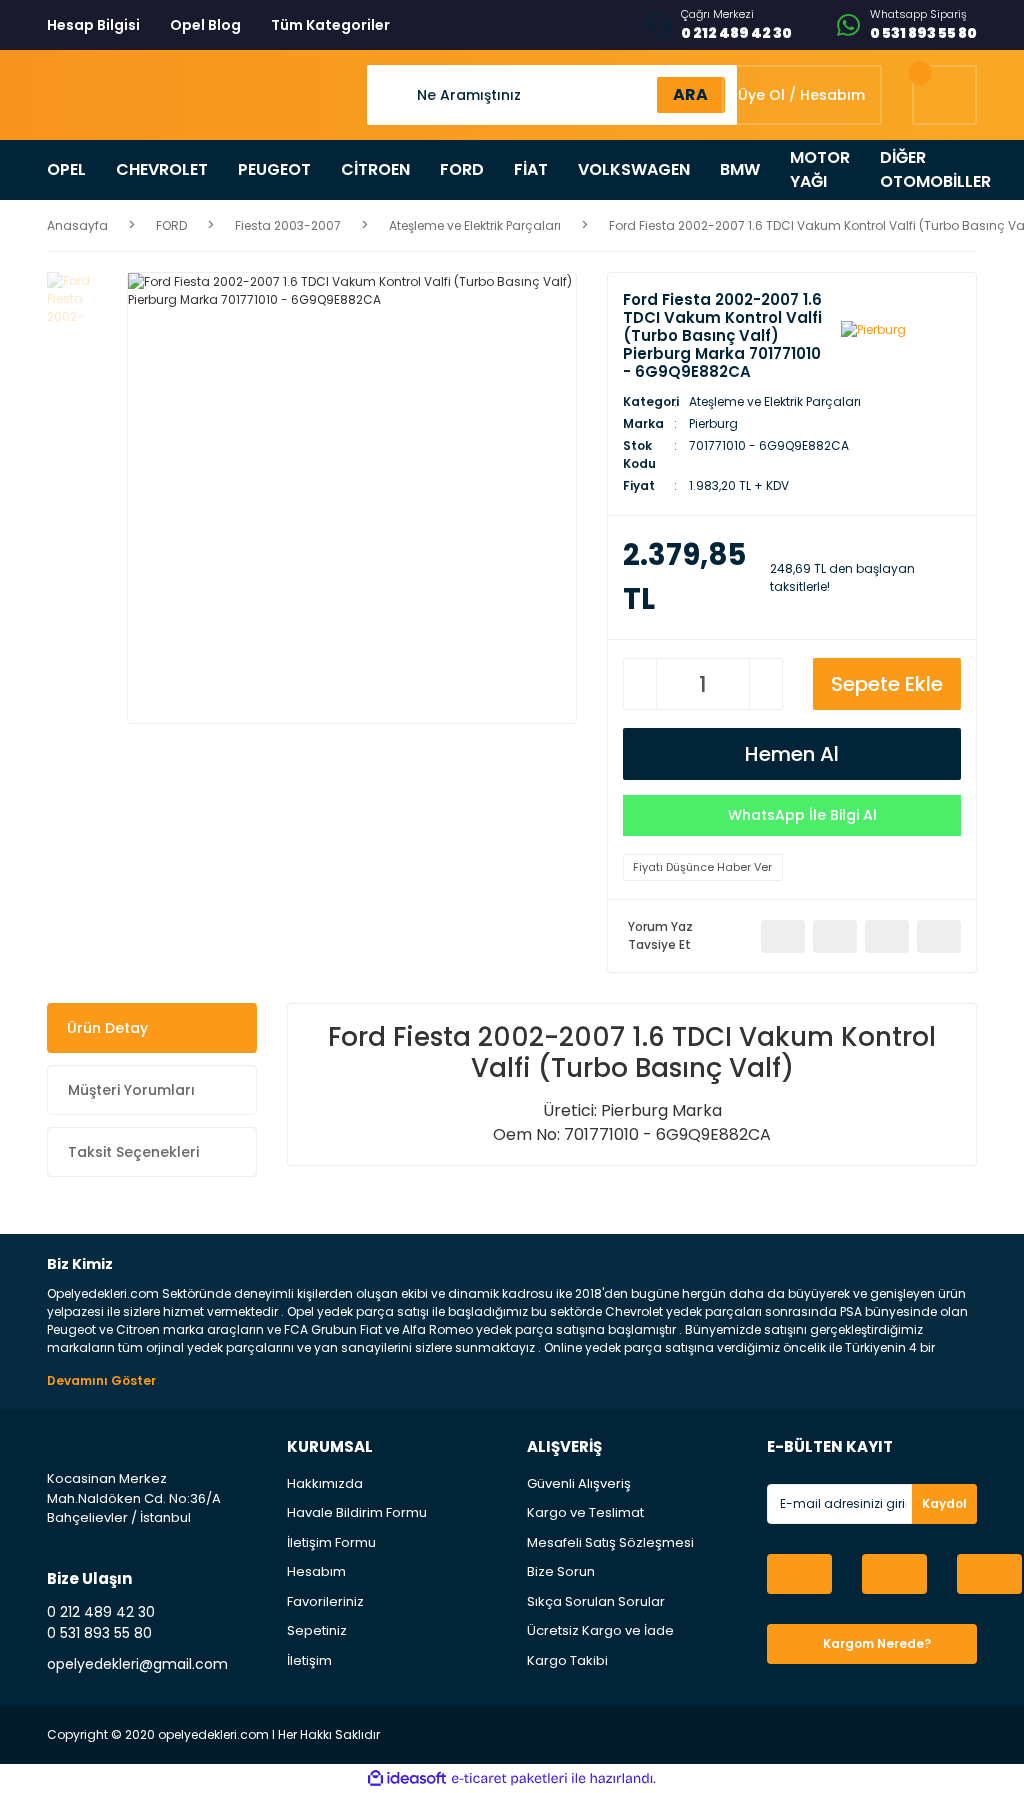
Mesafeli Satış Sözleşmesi (610, 1542)
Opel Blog (205, 25)
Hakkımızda (325, 1483)
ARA (690, 94)
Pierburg (713, 423)
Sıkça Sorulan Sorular (596, 1601)
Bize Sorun (561, 1571)
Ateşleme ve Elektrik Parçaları (775, 401)
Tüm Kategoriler (330, 25)
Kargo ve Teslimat (585, 1512)
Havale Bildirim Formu (357, 1512)
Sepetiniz (317, 1630)
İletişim (309, 1660)
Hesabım (316, 1571)
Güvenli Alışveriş (579, 1483)
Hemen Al (792, 754)
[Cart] (944, 95)
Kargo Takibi (567, 1660)
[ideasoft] (407, 1778)
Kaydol (944, 1503)
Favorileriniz (325, 1601)
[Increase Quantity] (766, 684)
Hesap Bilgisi (93, 25)
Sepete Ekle (887, 684)
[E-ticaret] (509, 1779)
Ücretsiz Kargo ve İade (600, 1630)
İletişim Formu (331, 1542)
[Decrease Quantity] (640, 684)
